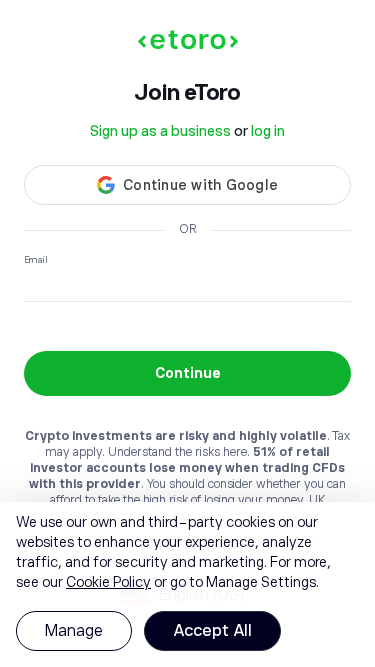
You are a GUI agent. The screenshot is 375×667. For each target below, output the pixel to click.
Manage (74, 631)
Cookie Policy (108, 582)
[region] (187, 584)
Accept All (212, 631)
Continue (188, 373)
